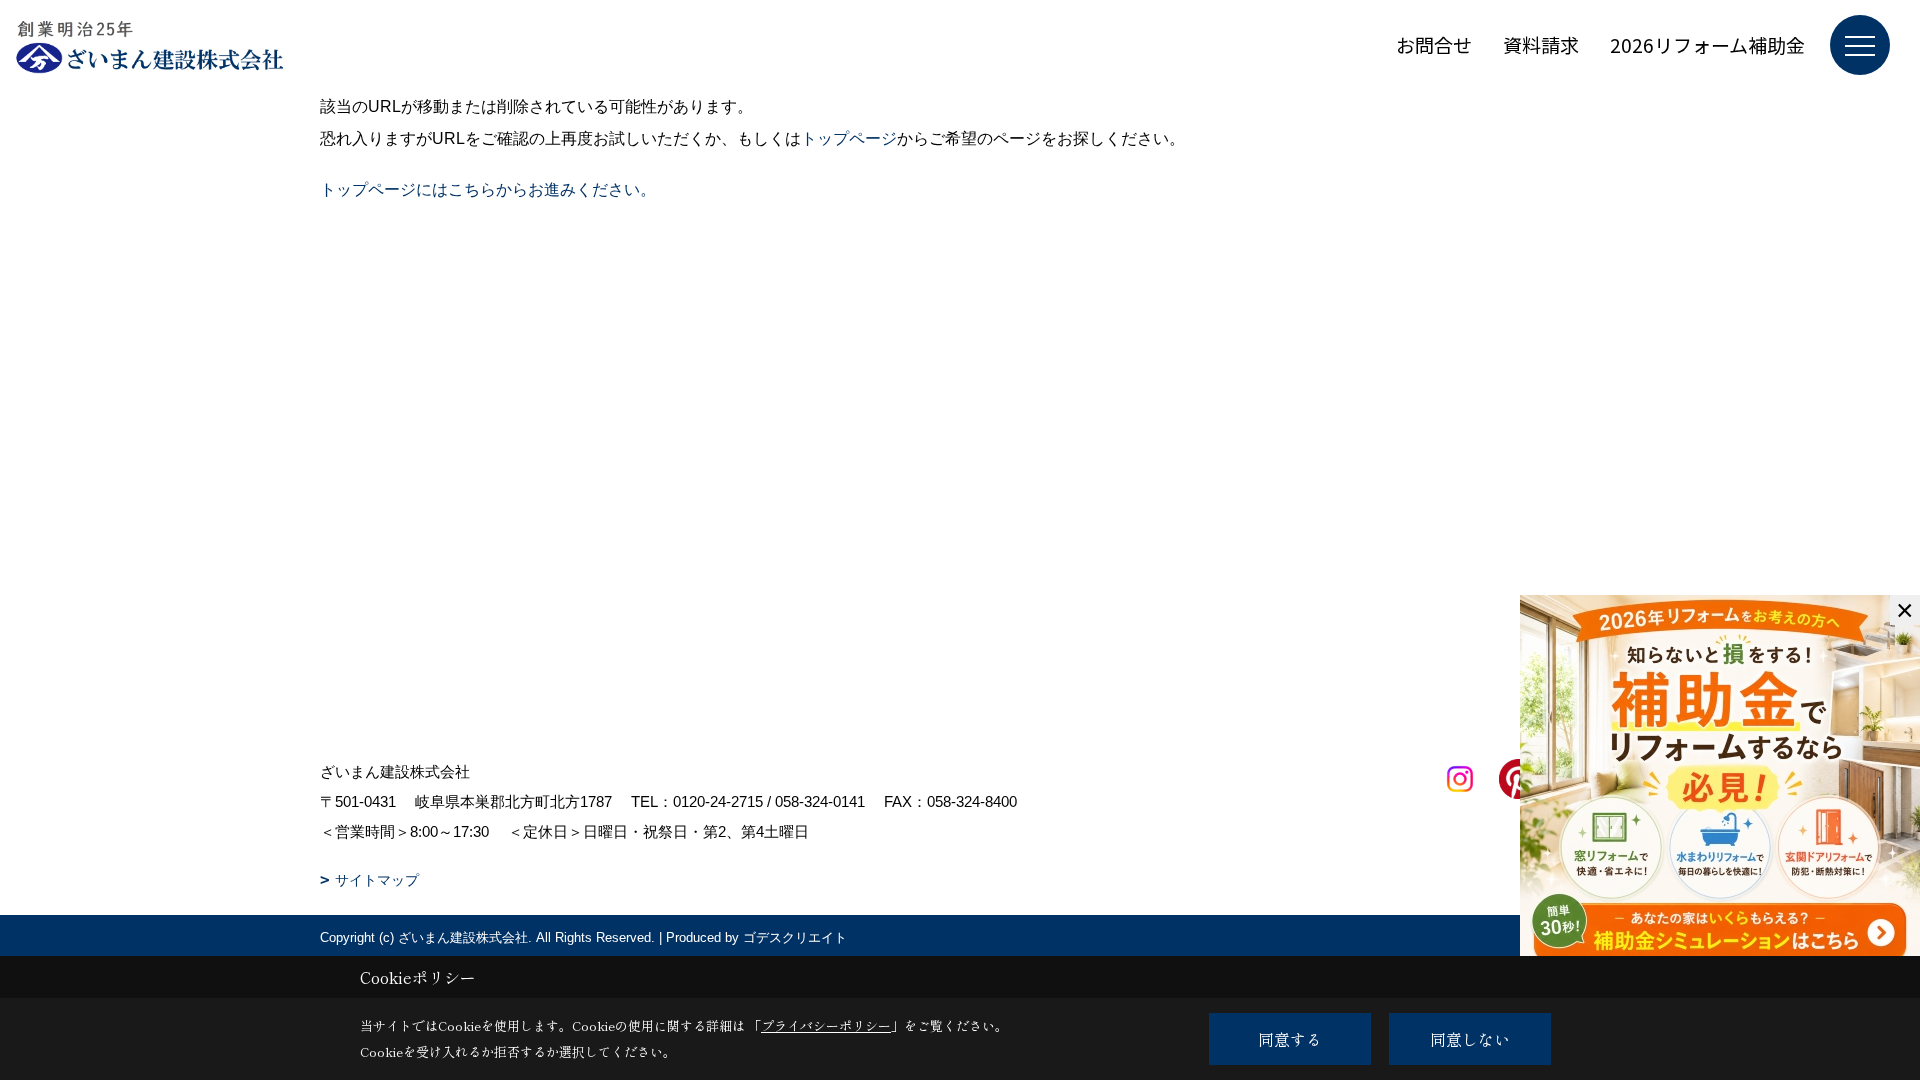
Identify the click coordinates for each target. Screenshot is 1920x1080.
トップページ (849, 138)
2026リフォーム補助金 (1707, 44)
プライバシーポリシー (826, 1025)
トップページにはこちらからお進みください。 (488, 189)
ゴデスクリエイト (795, 937)
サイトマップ (377, 880)
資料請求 (1541, 44)
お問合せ (1434, 44)
